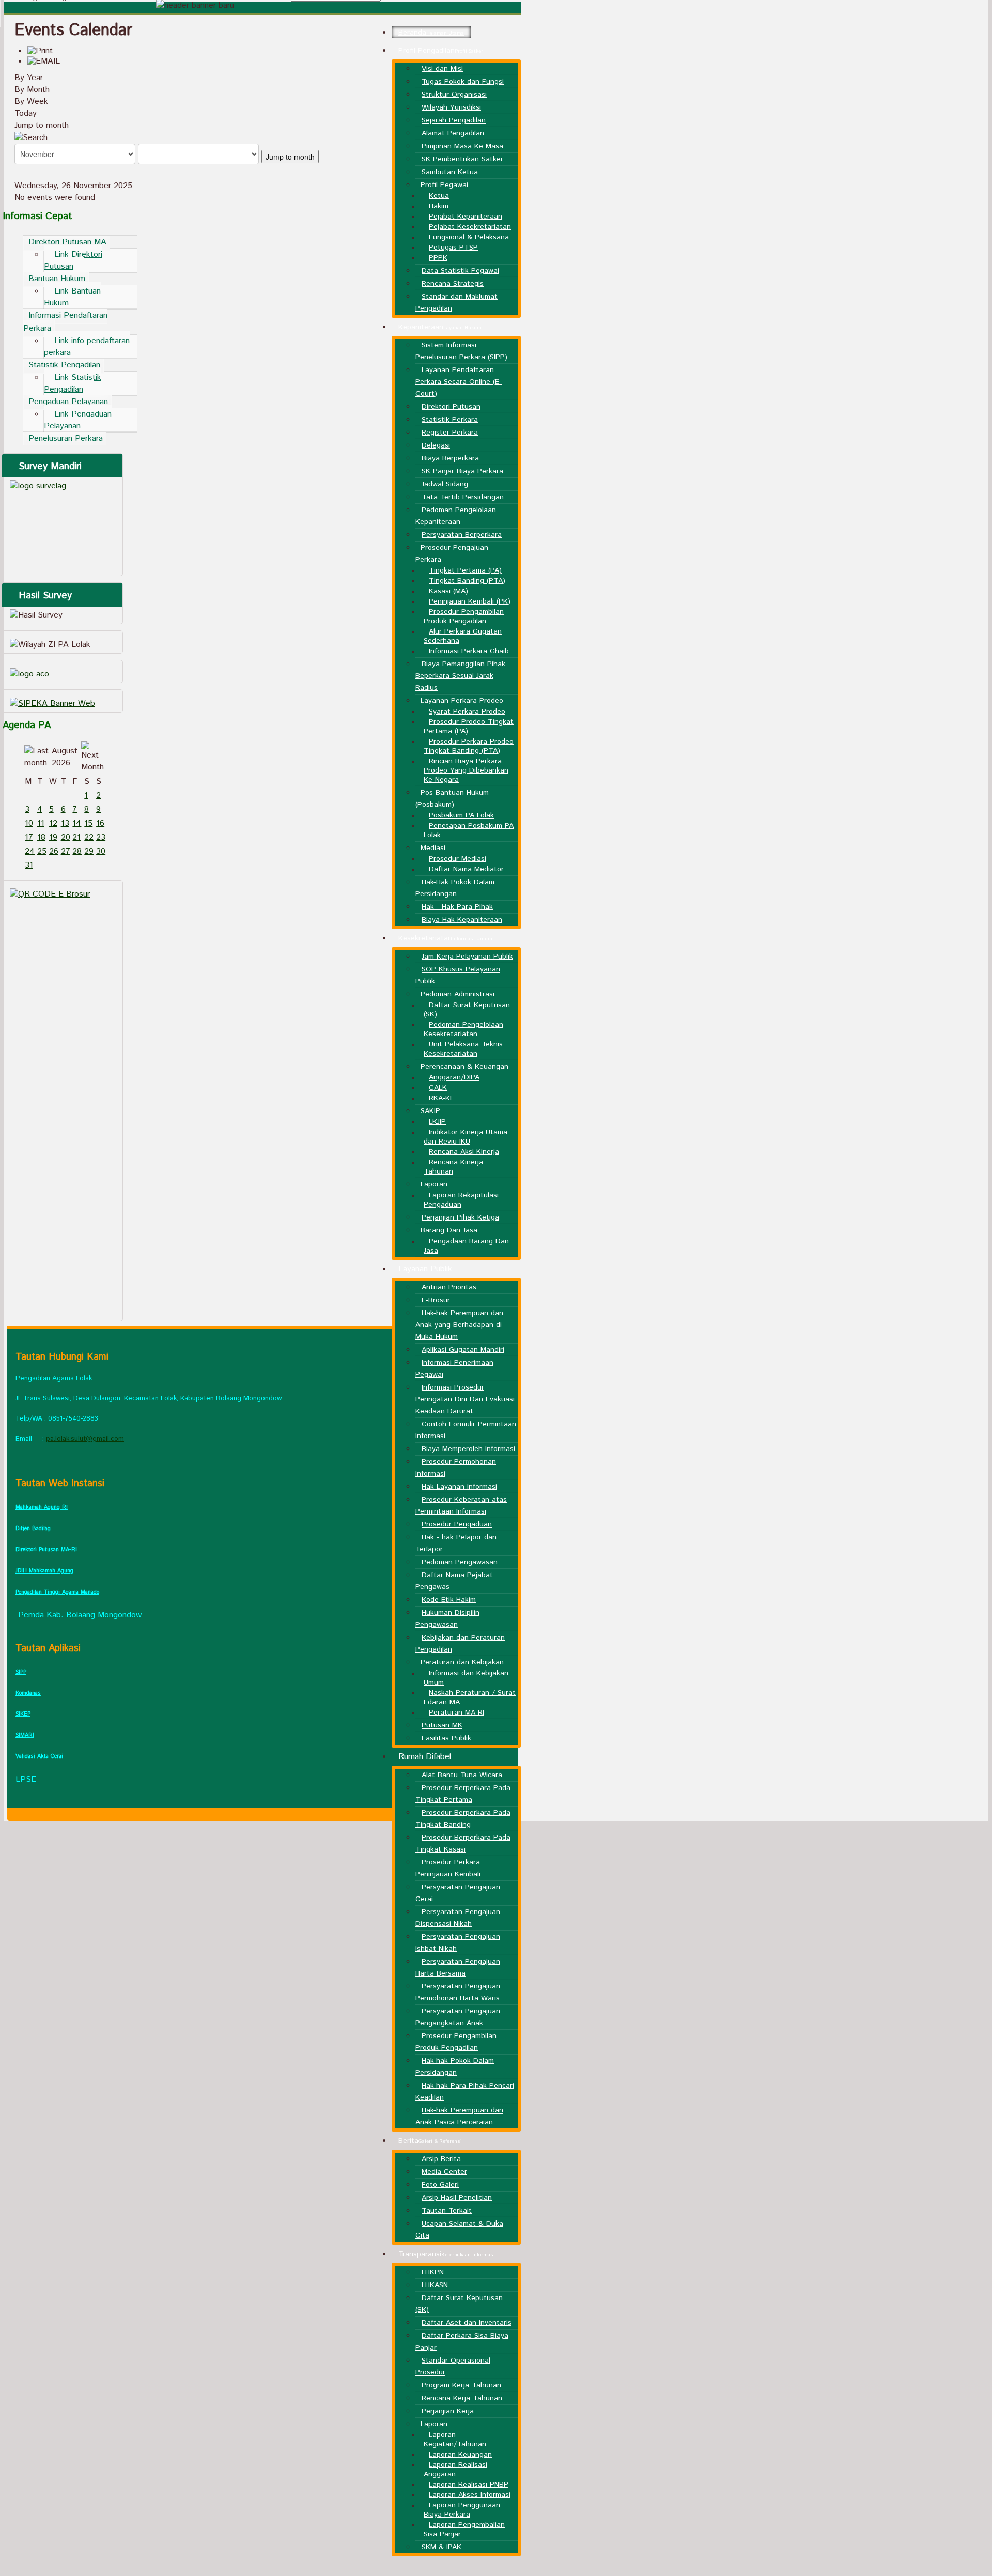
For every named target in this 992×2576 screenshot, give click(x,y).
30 (101, 851)
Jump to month (42, 125)
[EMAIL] (44, 61)
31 (29, 865)
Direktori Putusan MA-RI (46, 1550)
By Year (29, 78)
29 (89, 851)
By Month (32, 90)
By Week (31, 102)
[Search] (31, 137)
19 (53, 837)
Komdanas (28, 1693)
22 (89, 837)
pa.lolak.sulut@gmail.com (85, 1439)
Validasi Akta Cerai (39, 1756)
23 (101, 837)
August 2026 (65, 757)
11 (41, 823)
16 (100, 823)
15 (88, 823)
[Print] (40, 51)
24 (30, 851)
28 (77, 851)
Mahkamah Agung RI (42, 1507)
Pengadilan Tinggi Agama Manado (57, 1592)
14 (77, 823)
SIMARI (25, 1735)
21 (76, 837)
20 (66, 837)
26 (54, 851)
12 (53, 823)
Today (26, 113)
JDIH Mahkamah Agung (44, 1571)
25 (42, 851)
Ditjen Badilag (33, 1529)
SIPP (21, 1672)
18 (41, 837)
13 (65, 823)
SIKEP (23, 1714)
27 (66, 851)
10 (29, 823)
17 (29, 837)
